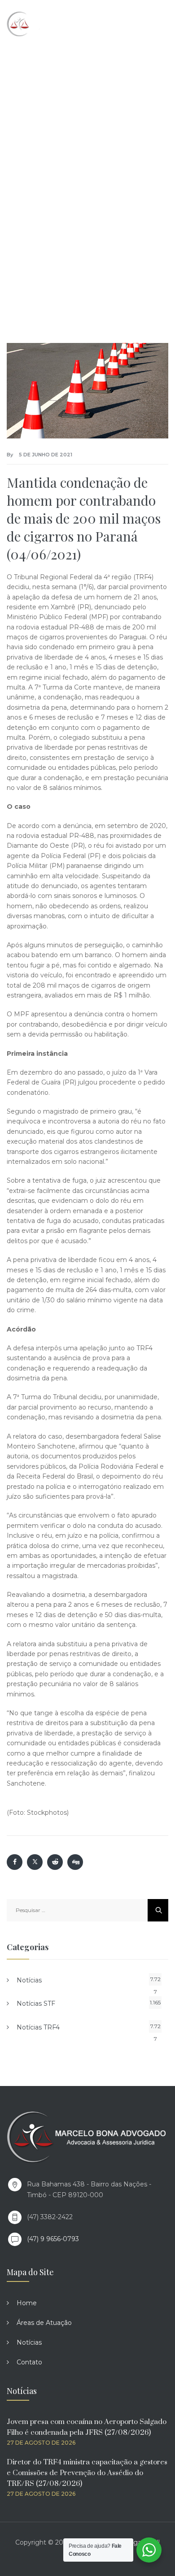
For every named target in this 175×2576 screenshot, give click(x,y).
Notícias (29, 1980)
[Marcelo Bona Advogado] (45, 24)
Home (27, 2303)
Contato (29, 2362)
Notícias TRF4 (38, 2027)
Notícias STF (36, 2004)
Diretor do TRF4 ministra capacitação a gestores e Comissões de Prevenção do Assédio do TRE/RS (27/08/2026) (87, 2473)
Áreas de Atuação (44, 2323)
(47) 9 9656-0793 (53, 2239)
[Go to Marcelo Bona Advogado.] (24, 156)
